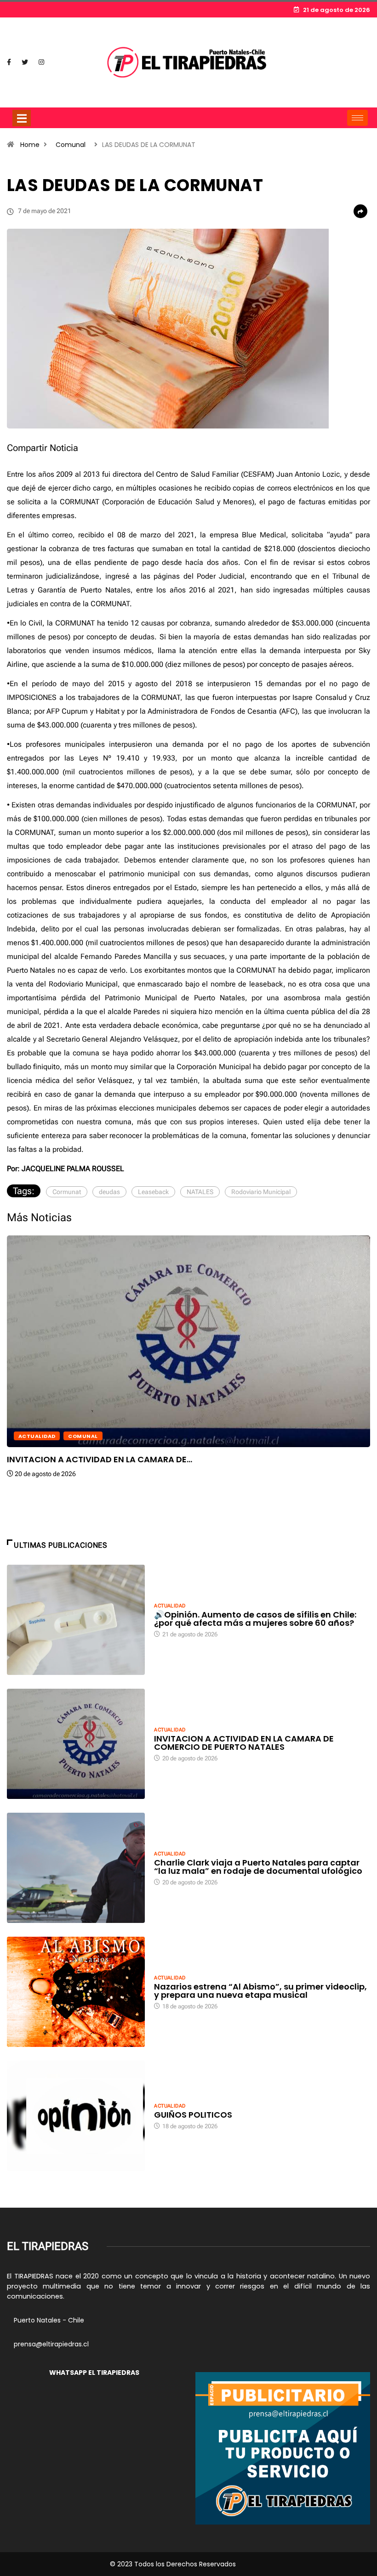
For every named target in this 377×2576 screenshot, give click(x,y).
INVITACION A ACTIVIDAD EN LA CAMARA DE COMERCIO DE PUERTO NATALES (244, 1743)
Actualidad (37, 1436)
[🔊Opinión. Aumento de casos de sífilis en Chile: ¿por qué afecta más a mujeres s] (76, 1620)
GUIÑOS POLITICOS (193, 2115)
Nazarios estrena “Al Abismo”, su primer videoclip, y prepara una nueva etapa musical (260, 1991)
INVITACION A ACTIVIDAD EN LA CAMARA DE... (100, 1459)
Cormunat (67, 1192)
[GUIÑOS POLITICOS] (76, 2116)
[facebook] (9, 62)
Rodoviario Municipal (261, 1192)
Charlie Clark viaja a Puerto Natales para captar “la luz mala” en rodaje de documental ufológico (258, 1867)
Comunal (71, 145)
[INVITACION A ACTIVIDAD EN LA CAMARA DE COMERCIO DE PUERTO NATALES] (76, 1744)
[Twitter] (25, 62)
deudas (109, 1192)
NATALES (200, 1192)
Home (30, 145)
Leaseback (153, 1192)
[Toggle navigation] (22, 118)
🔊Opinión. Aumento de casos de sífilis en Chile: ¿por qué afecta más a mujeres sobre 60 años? (255, 1619)
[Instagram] (41, 62)
